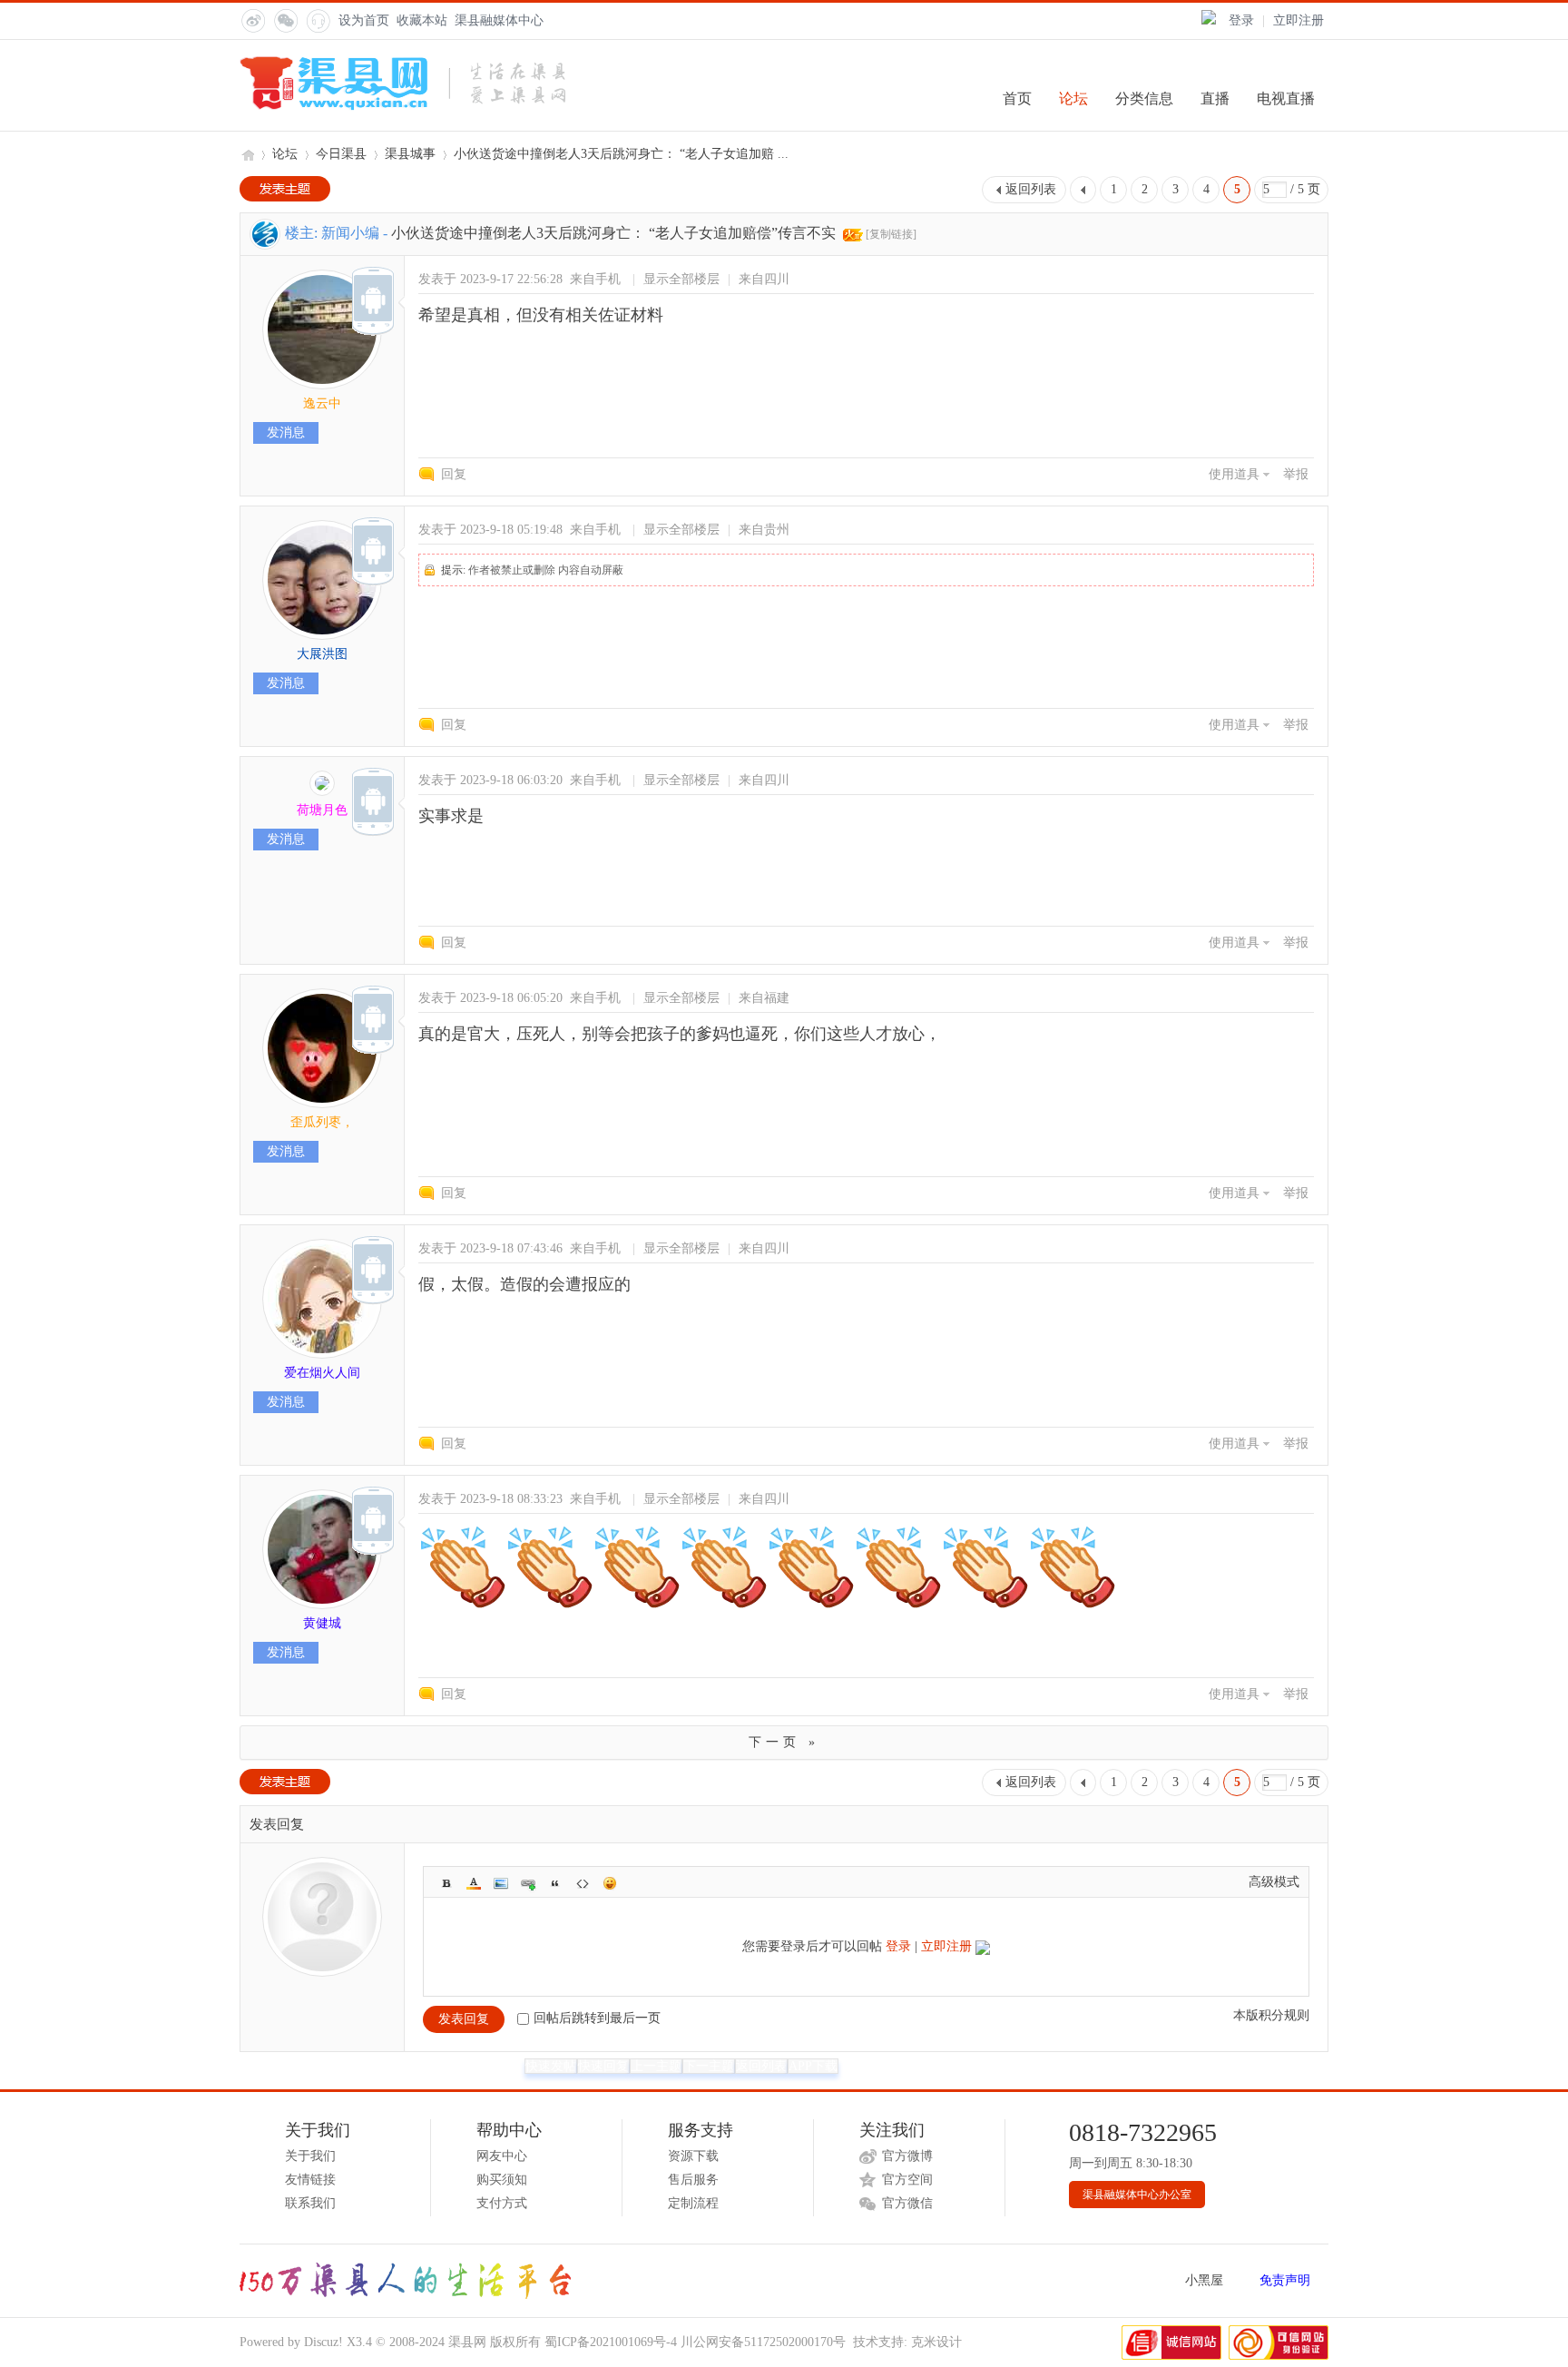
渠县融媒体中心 (499, 20)
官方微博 (907, 2156)
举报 (1296, 474)
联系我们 (310, 2203)
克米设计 (936, 2342)
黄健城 (322, 1623)
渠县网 (247, 154)
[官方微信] (285, 20)
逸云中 (322, 403)
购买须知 (502, 2180)
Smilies (610, 1883)
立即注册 (1298, 20)
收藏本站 (422, 20)
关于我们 (310, 2156)
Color (474, 1883)
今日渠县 (341, 154)
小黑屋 (1204, 2280)
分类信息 (1144, 98)
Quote (555, 1883)
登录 (1241, 20)
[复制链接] (891, 234)
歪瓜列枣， (322, 1122)
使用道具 (1234, 474)
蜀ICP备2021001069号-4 (611, 2342)
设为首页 (364, 20)
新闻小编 (350, 233)
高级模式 (1274, 1882)
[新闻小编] (265, 245)
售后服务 (693, 2180)
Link (528, 1883)
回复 (454, 474)
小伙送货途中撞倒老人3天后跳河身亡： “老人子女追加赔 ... (621, 154)
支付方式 (502, 2203)
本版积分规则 (1271, 2015)
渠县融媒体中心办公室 (1137, 2195)
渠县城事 (410, 154)
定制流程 (693, 2203)
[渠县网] (402, 107)
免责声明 (1285, 2280)
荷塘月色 (322, 810)
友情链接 (310, 2180)
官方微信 (907, 2203)
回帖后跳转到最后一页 (597, 2018)
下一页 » (784, 1742)
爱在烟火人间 (322, 1373)
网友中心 (502, 2156)
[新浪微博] (252, 20)
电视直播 (1286, 98)
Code (583, 1883)
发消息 (286, 432)
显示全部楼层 (681, 279)
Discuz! (323, 2342)
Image (501, 1883)
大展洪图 (322, 654)
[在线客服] (318, 20)
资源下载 (693, 2156)
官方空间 (907, 2180)
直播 (1215, 98)
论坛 (1073, 98)
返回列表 (1031, 189)
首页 (1017, 98)
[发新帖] (285, 189)
